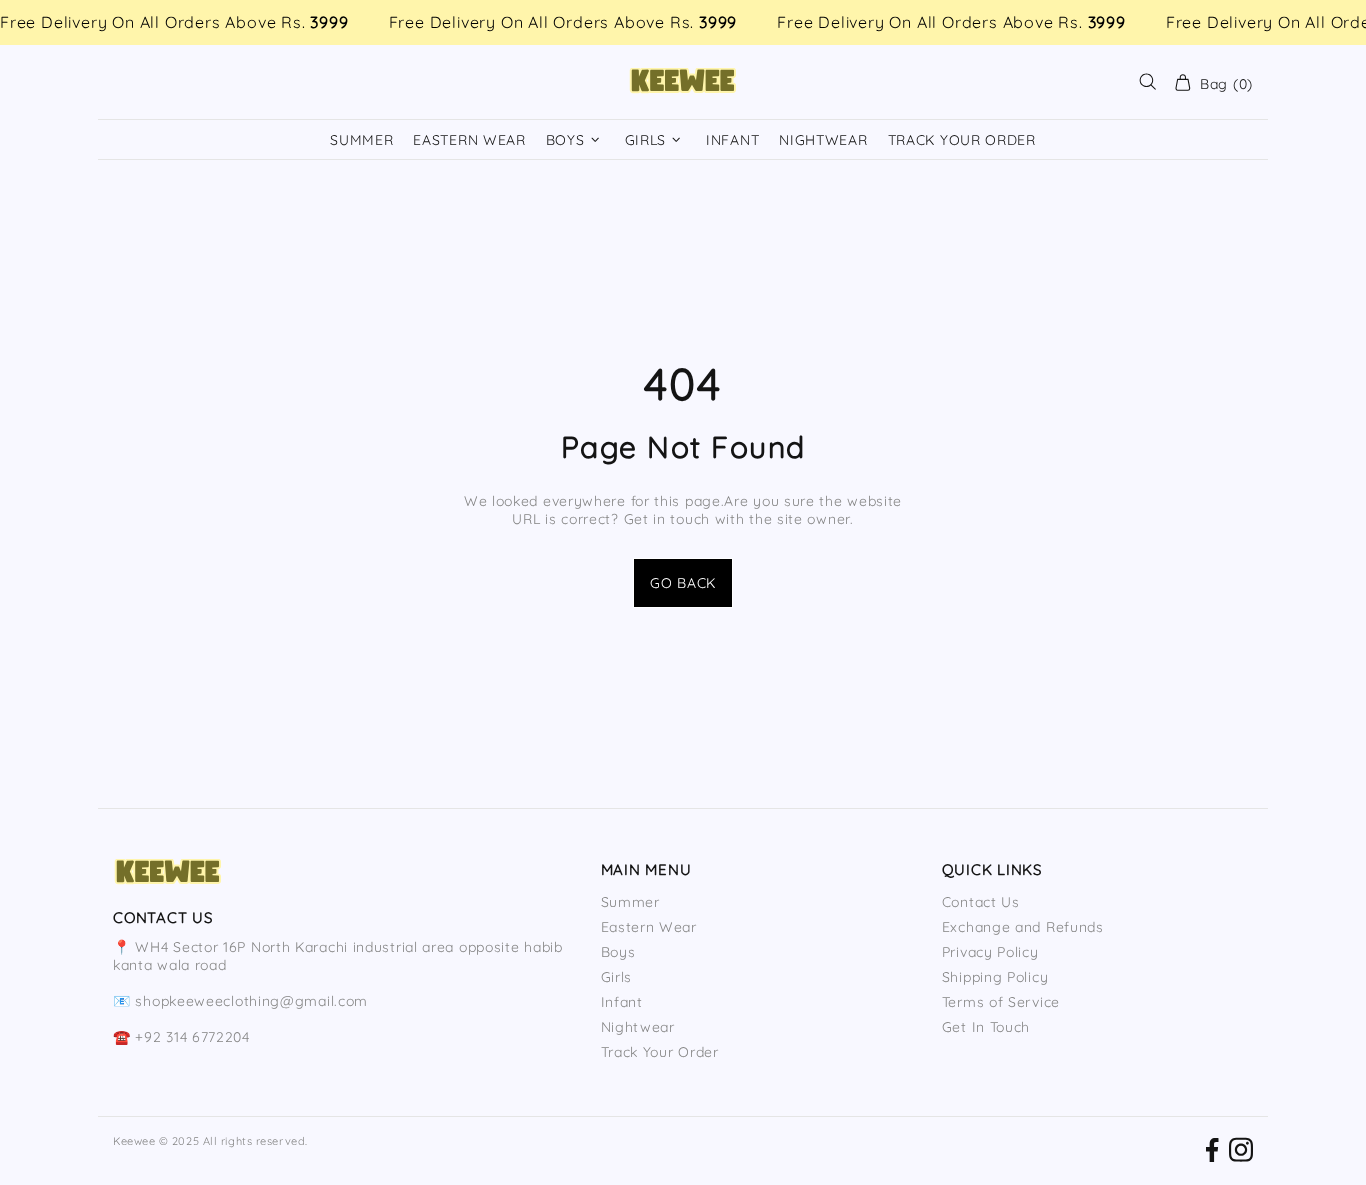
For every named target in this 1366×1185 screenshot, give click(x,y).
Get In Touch (986, 1027)
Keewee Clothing (683, 82)
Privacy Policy (990, 952)
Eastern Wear (649, 927)
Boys (618, 952)
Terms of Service (1001, 1002)
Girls (617, 977)
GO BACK (683, 583)
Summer (630, 902)
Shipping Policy (995, 977)
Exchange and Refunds (1023, 927)
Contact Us (981, 902)
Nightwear (638, 1027)
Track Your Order (660, 1052)
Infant (622, 1002)
